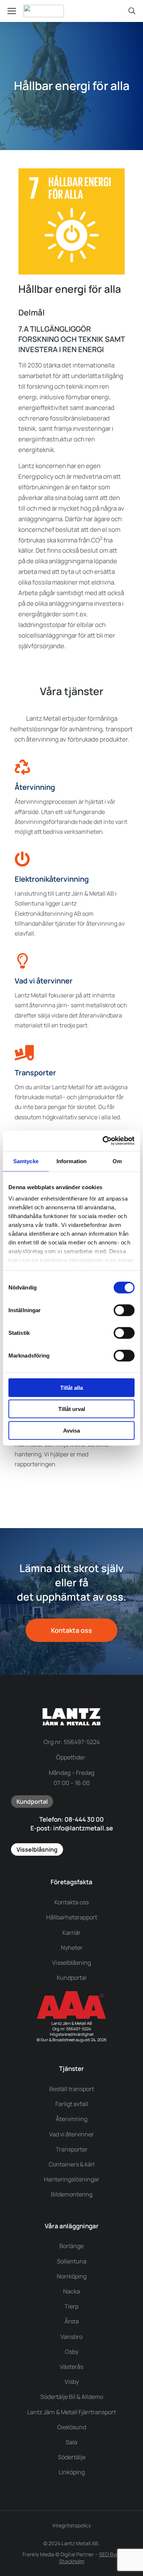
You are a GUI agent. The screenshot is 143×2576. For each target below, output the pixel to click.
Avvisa (71, 1430)
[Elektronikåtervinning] (22, 859)
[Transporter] (22, 1053)
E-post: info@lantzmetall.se (72, 1828)
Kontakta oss (71, 1630)
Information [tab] (71, 1161)
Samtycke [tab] (26, 1161)
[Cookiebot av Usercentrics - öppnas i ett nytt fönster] (103, 1141)
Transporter (35, 1073)
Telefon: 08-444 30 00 (71, 1819)
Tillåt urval (72, 1409)
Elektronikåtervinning (52, 879)
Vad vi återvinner (44, 981)
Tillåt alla (71, 1387)
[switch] (124, 1310)
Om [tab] (117, 1161)
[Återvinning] (22, 767)
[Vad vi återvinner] (22, 961)
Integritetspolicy (72, 2525)
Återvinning (35, 787)
